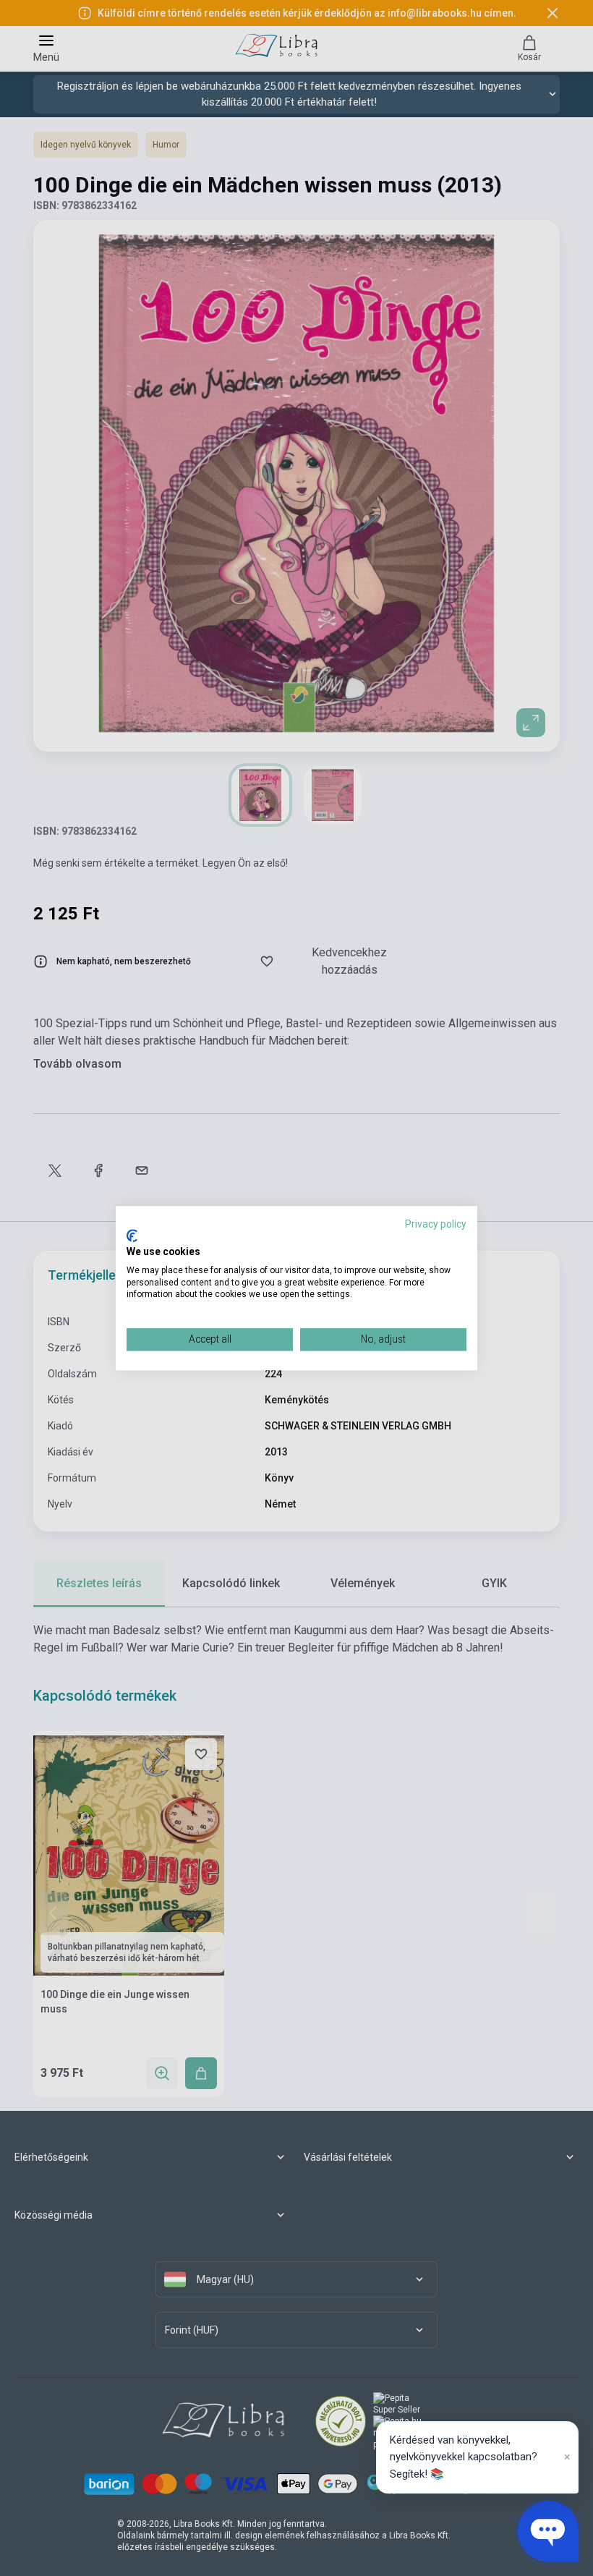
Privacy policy (436, 1224)
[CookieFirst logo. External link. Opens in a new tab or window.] (132, 1236)
